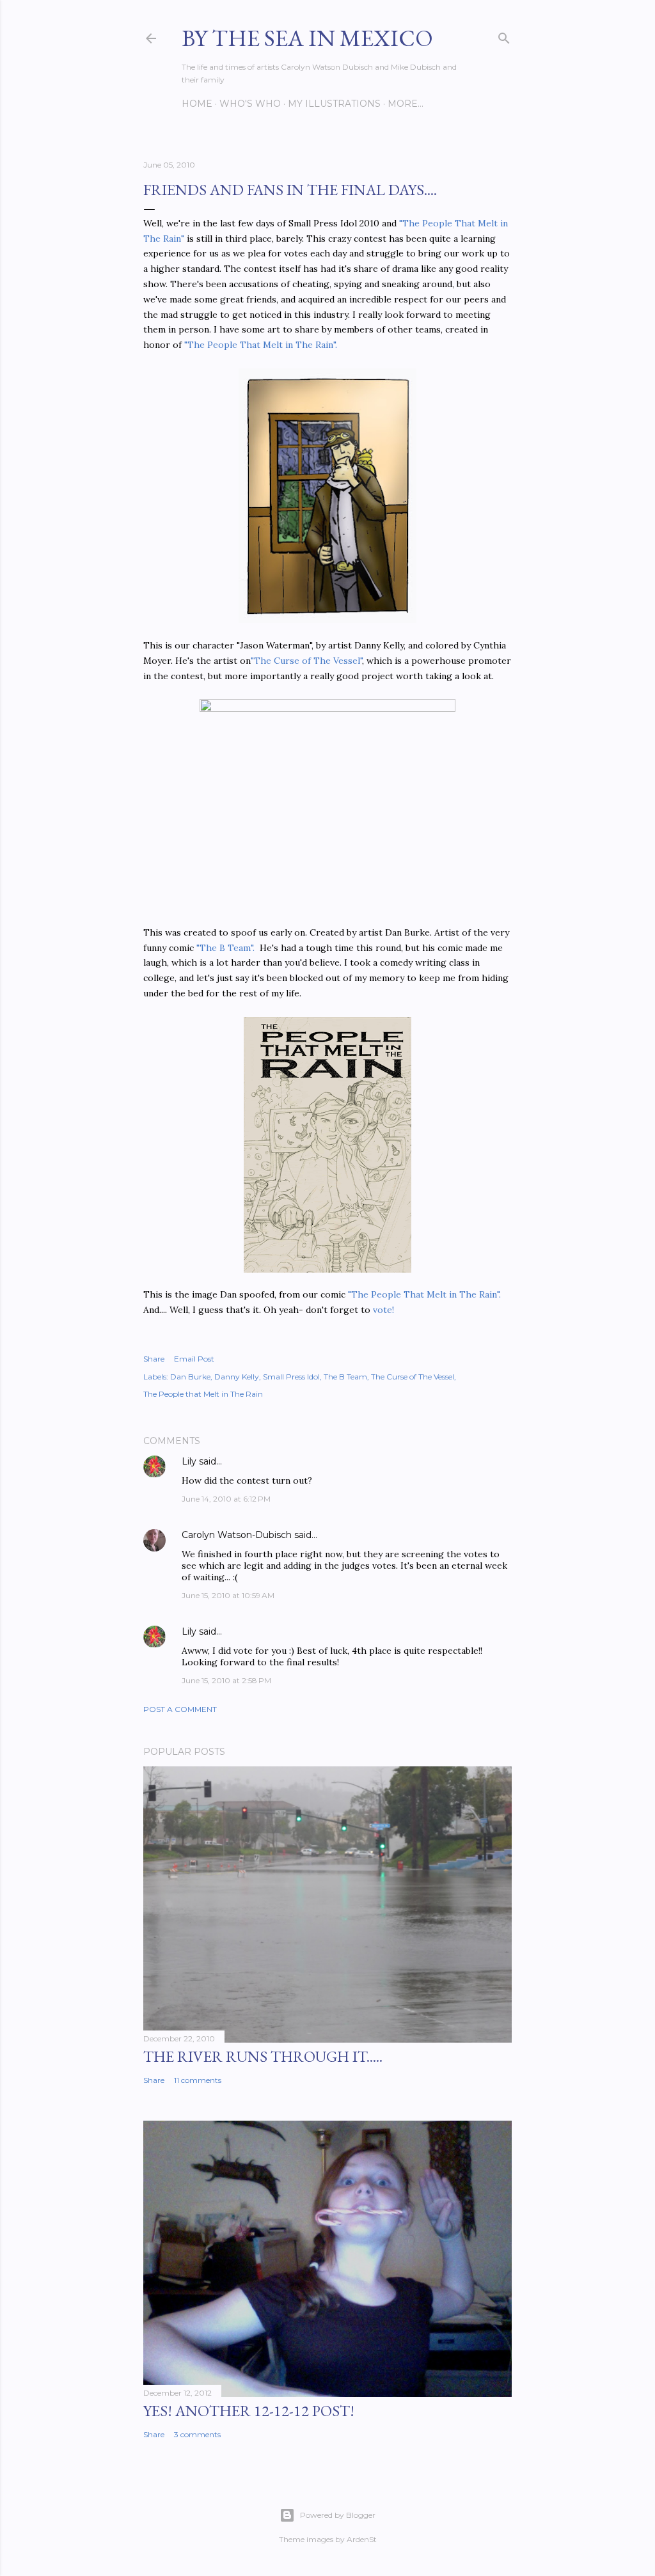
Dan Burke (190, 1377)
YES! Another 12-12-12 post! (249, 2411)
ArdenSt (362, 2539)
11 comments (198, 2080)
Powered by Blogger (338, 2515)
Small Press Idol (291, 1377)
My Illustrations (334, 104)
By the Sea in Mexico (307, 38)
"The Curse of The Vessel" (306, 661)
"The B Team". (225, 948)
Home (197, 104)
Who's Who (250, 104)
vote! (383, 1310)
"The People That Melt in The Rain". (261, 345)
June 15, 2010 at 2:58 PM (226, 1680)
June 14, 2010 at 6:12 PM (226, 1499)
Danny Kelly (237, 1377)
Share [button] (154, 1359)
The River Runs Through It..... (263, 2056)
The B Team (345, 1377)
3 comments (197, 2434)
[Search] (504, 35)
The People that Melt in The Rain (203, 1394)
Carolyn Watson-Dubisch (237, 1535)
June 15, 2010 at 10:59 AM (228, 1595)
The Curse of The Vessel (413, 1377)
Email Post (194, 1359)
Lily (189, 1461)
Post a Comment (180, 1709)
